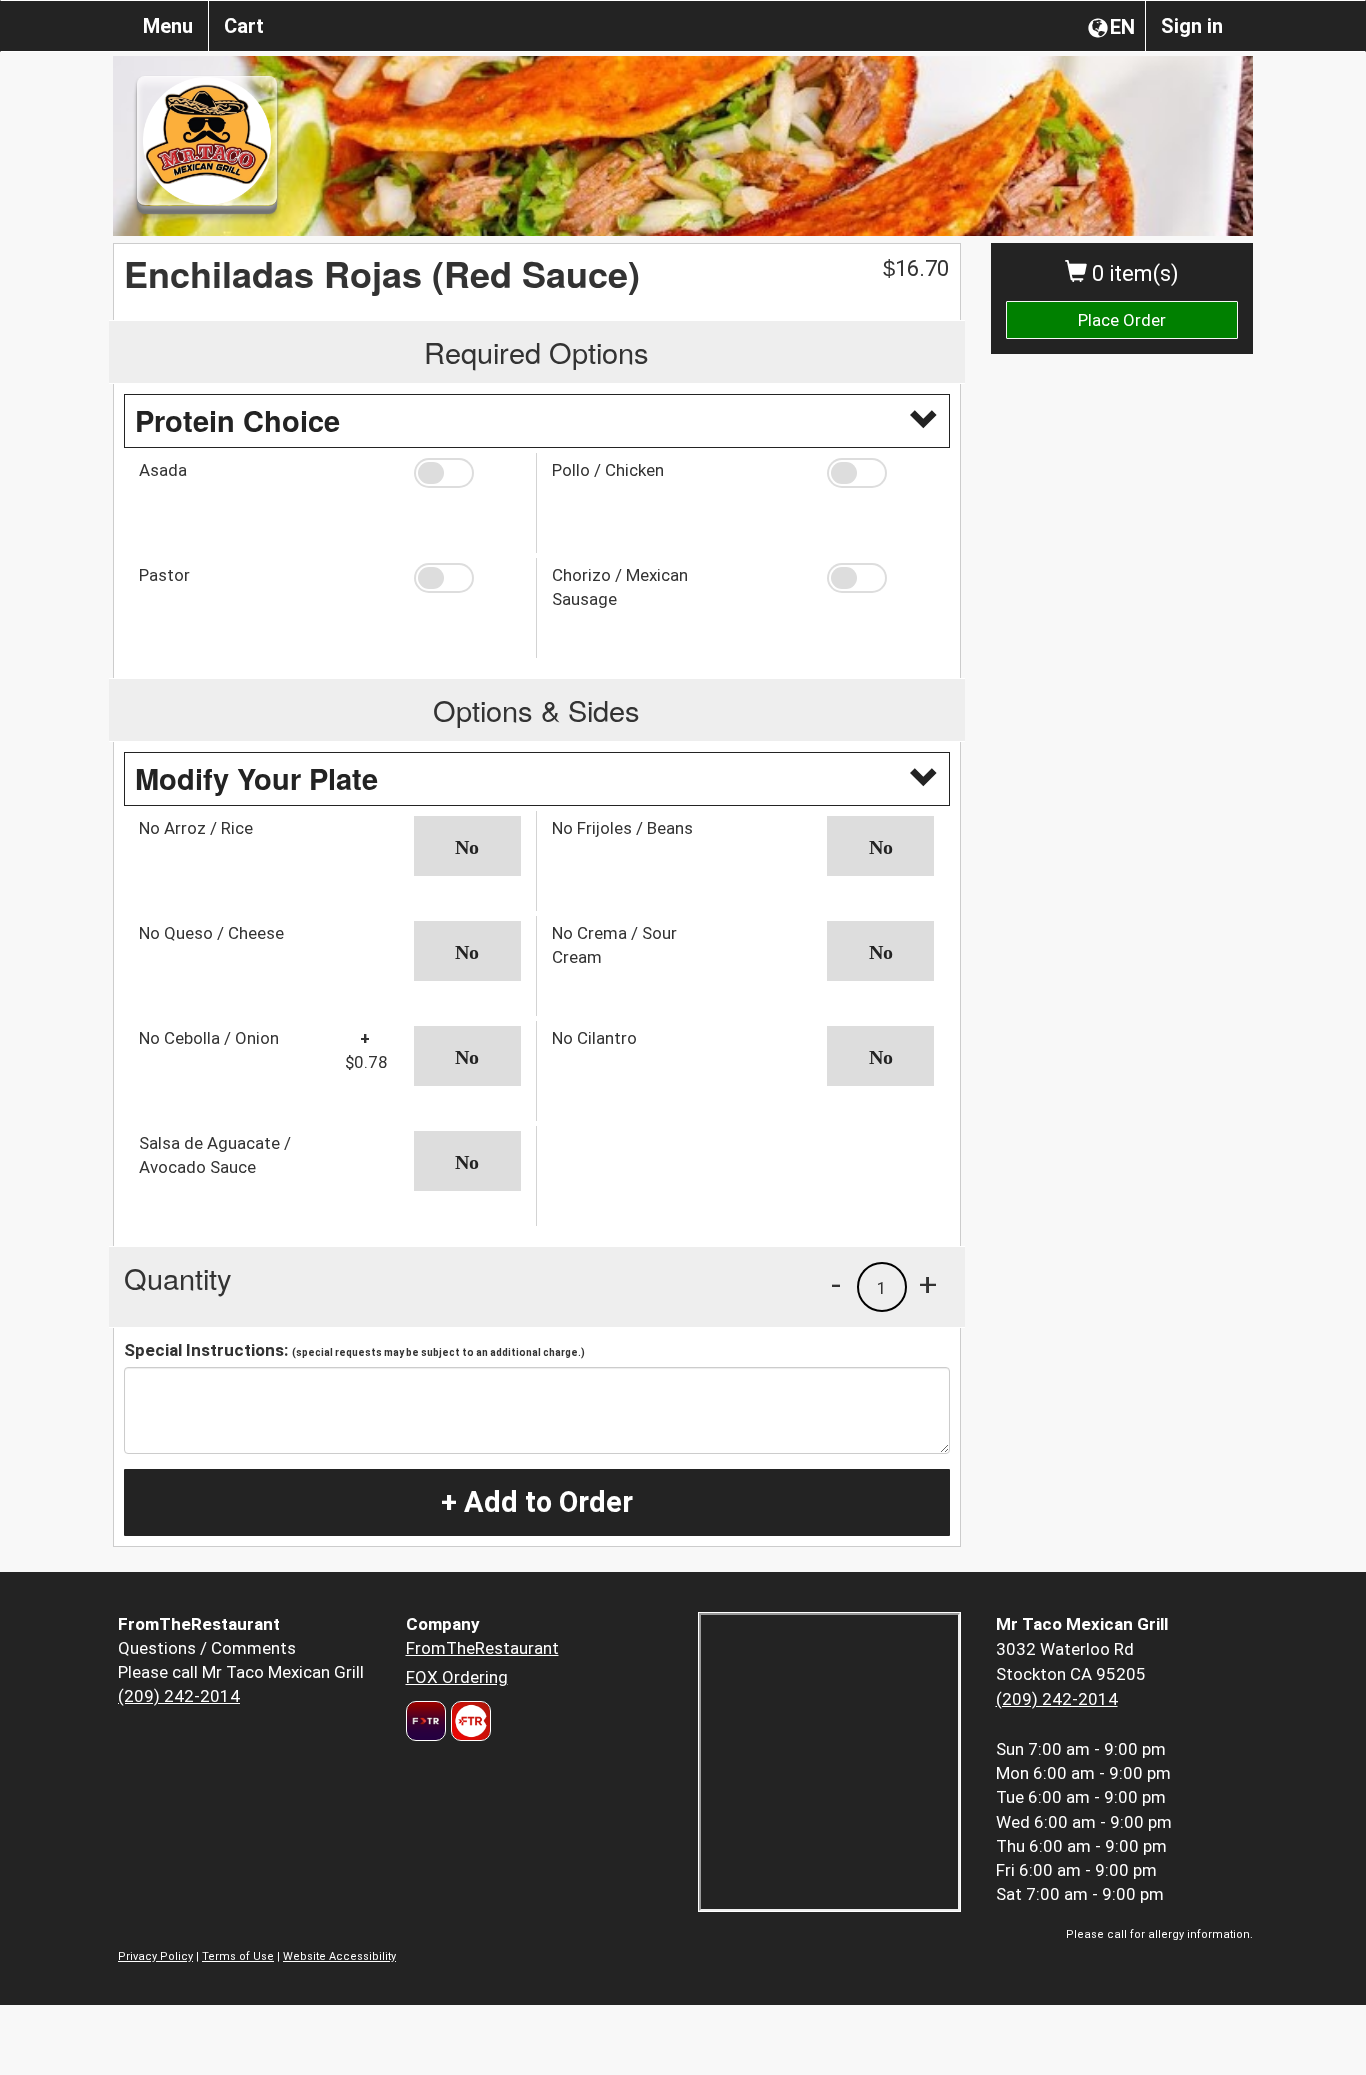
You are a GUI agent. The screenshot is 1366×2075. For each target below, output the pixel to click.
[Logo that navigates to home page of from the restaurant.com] (426, 1721)
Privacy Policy (155, 1956)
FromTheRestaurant (482, 1648)
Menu (168, 26)
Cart (244, 26)
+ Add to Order (537, 1502)
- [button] (836, 1284)
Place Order (1122, 320)
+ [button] (928, 1284)
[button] (467, 473)
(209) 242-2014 (179, 1696)
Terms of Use (238, 1956)
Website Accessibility (339, 1956)
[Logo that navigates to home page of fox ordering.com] (468, 1721)
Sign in (1192, 26)
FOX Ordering (457, 1677)
